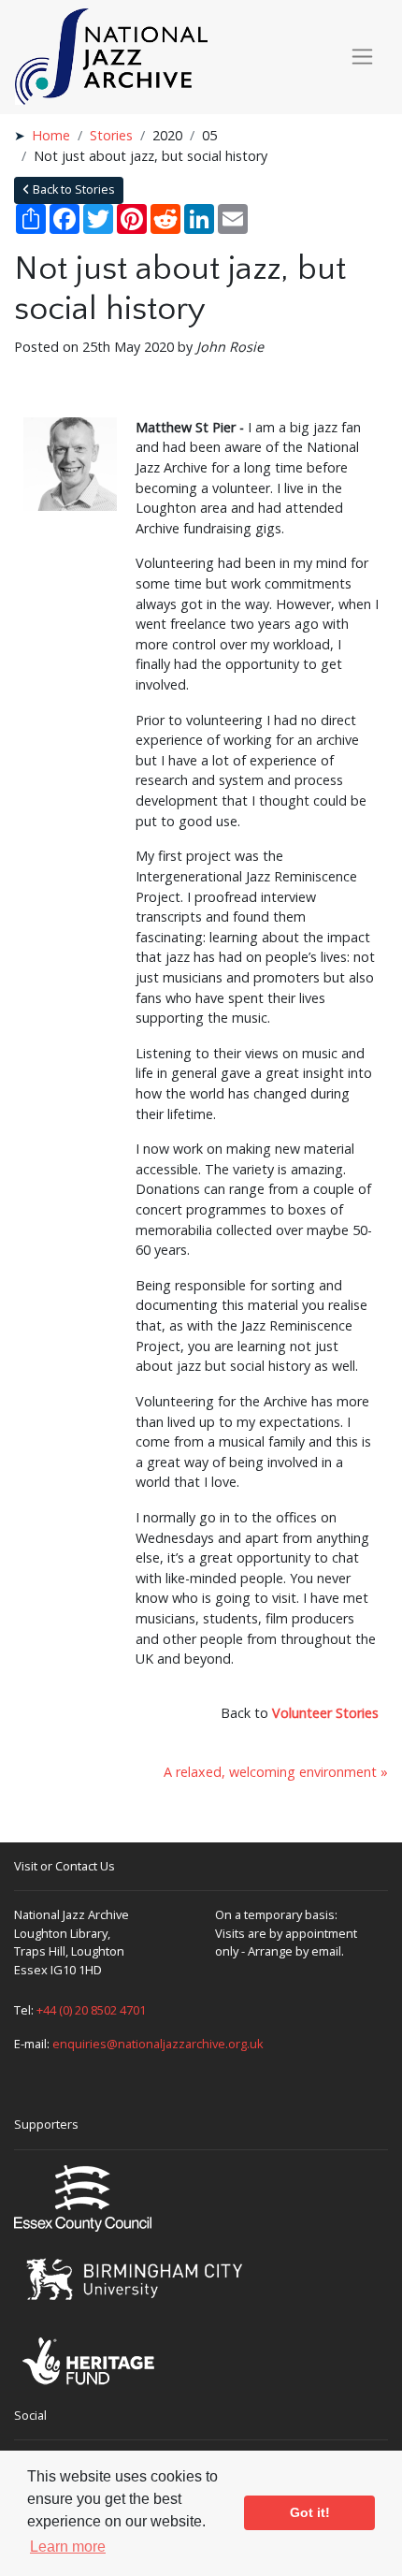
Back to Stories (72, 189)
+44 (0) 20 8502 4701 (91, 2010)
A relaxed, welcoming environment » (276, 1772)
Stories (111, 135)
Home (51, 135)
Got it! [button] (310, 2512)
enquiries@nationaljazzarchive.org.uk (158, 2044)
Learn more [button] (68, 2547)
